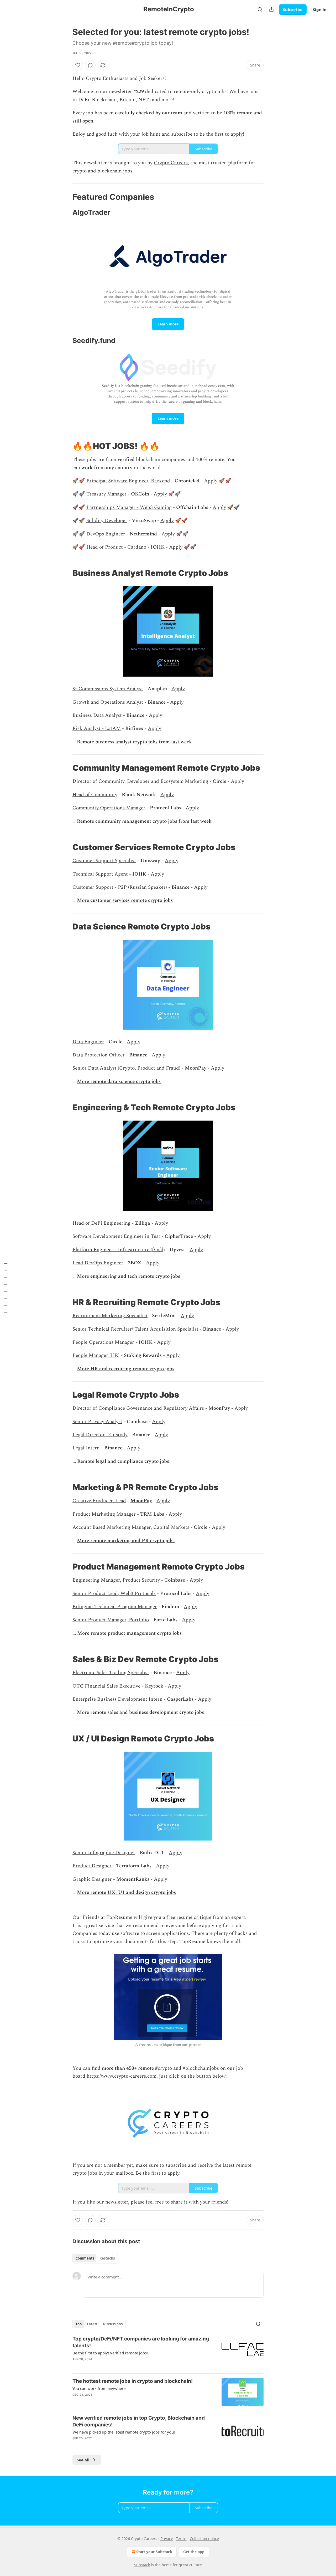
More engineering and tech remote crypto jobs (128, 1276)
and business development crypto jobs (162, 1712)
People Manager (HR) (96, 1355)
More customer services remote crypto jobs (125, 900)
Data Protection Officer (99, 1055)
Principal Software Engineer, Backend (128, 481)
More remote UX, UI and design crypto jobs (126, 1892)
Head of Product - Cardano (116, 547)
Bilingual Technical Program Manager (115, 1607)
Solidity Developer (107, 521)
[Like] (78, 65)
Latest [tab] (92, 2324)
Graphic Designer (92, 1879)
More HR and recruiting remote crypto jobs (126, 1369)
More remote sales (98, 1712)
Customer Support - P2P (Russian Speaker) (120, 887)
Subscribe (293, 9)
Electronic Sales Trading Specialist (111, 1673)
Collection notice (204, 2539)
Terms (181, 2539)
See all (83, 2460)
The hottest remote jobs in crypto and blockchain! (133, 2381)
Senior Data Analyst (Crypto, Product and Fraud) (126, 1068)
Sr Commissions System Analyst (108, 689)
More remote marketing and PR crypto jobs (126, 1541)
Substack (142, 2565)
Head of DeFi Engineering (101, 1223)
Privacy (167, 2539)
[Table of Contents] (6, 1288)
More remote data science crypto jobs (119, 1082)
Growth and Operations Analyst (108, 702)
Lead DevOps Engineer (98, 1263)
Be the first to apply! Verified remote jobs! (110, 2353)
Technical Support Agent (100, 874)
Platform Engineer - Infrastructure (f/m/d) (119, 1250)
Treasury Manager (106, 494)
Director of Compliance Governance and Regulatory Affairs (138, 1408)
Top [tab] (79, 2324)
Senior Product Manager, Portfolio (111, 1620)
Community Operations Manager (109, 808)
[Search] (260, 9)
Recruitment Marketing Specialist (110, 1316)
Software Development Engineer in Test (116, 1236)
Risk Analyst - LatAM (97, 729)
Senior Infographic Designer (104, 1853)
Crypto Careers (171, 163)
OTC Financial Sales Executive (106, 1686)
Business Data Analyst (97, 715)
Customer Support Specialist (104, 861)
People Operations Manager (103, 1342)
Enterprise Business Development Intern (117, 1699)
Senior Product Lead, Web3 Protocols (114, 1594)
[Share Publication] (271, 9)
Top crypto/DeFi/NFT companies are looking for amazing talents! (141, 2342)
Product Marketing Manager (104, 1514)
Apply (211, 481)
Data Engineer (88, 1042)
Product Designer (92, 1866)
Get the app (194, 2552)
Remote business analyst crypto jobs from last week (134, 742)
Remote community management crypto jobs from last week (144, 821)
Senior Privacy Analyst (97, 1422)
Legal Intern (86, 1448)
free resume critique (189, 1917)
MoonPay (141, 1501)
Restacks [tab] (107, 2258)
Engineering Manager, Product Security (116, 1580)
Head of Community (95, 795)
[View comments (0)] (90, 65)
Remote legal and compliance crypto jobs (123, 1461)
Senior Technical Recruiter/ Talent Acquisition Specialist (135, 1329)
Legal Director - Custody (100, 1435)
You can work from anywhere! (99, 2388)
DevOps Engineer (106, 534)
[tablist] (95, 2258)
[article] (168, 2352)
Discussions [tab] (113, 2324)
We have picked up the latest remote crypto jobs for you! (124, 2432)
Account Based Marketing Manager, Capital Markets (131, 1527)
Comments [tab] (85, 2258)
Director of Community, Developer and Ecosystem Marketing (140, 781)
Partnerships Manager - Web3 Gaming (129, 507)
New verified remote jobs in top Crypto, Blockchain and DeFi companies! (139, 2421)
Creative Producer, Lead (99, 1501)
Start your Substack (154, 2552)
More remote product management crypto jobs (129, 1633)
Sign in (320, 9)
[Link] (65, 197)
